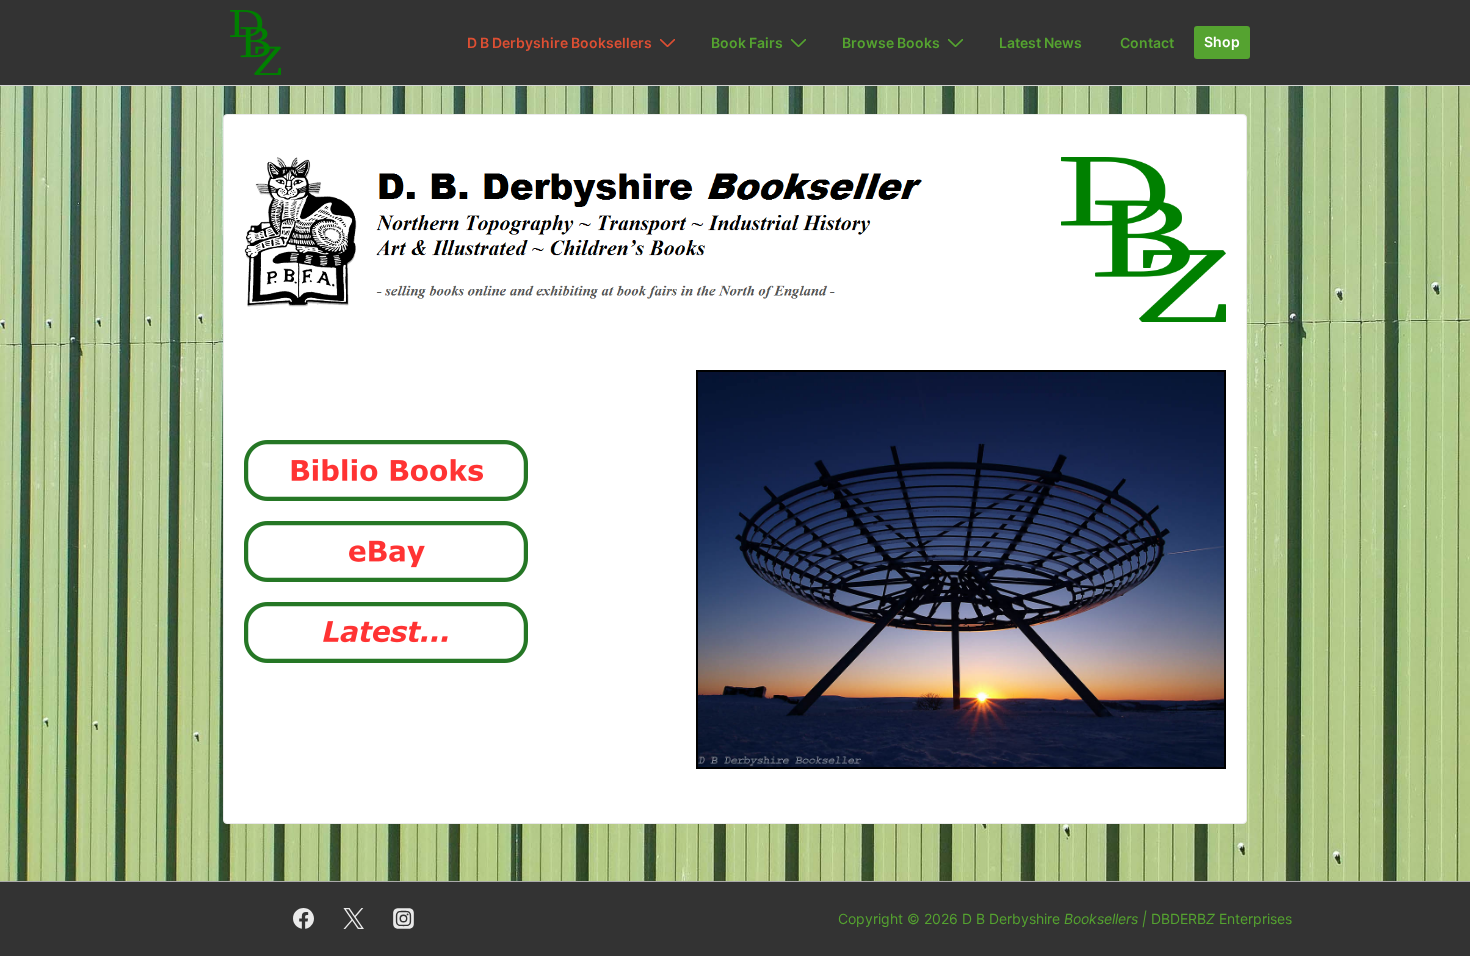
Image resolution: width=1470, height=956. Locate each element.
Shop (1222, 41)
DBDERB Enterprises (1221, 918)
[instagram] (404, 919)
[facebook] (304, 919)
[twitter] (354, 919)
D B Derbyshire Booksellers (559, 42)
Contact (1147, 42)
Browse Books (891, 42)
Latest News (1040, 42)
